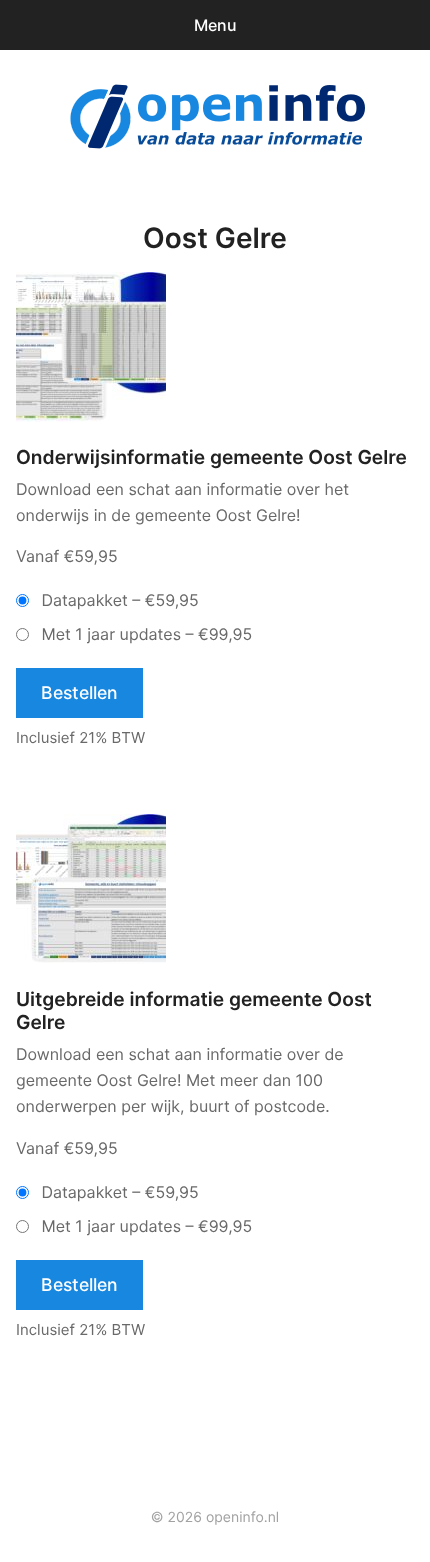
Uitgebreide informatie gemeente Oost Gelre (194, 1011)
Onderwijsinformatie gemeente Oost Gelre (211, 457)
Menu (215, 25)
